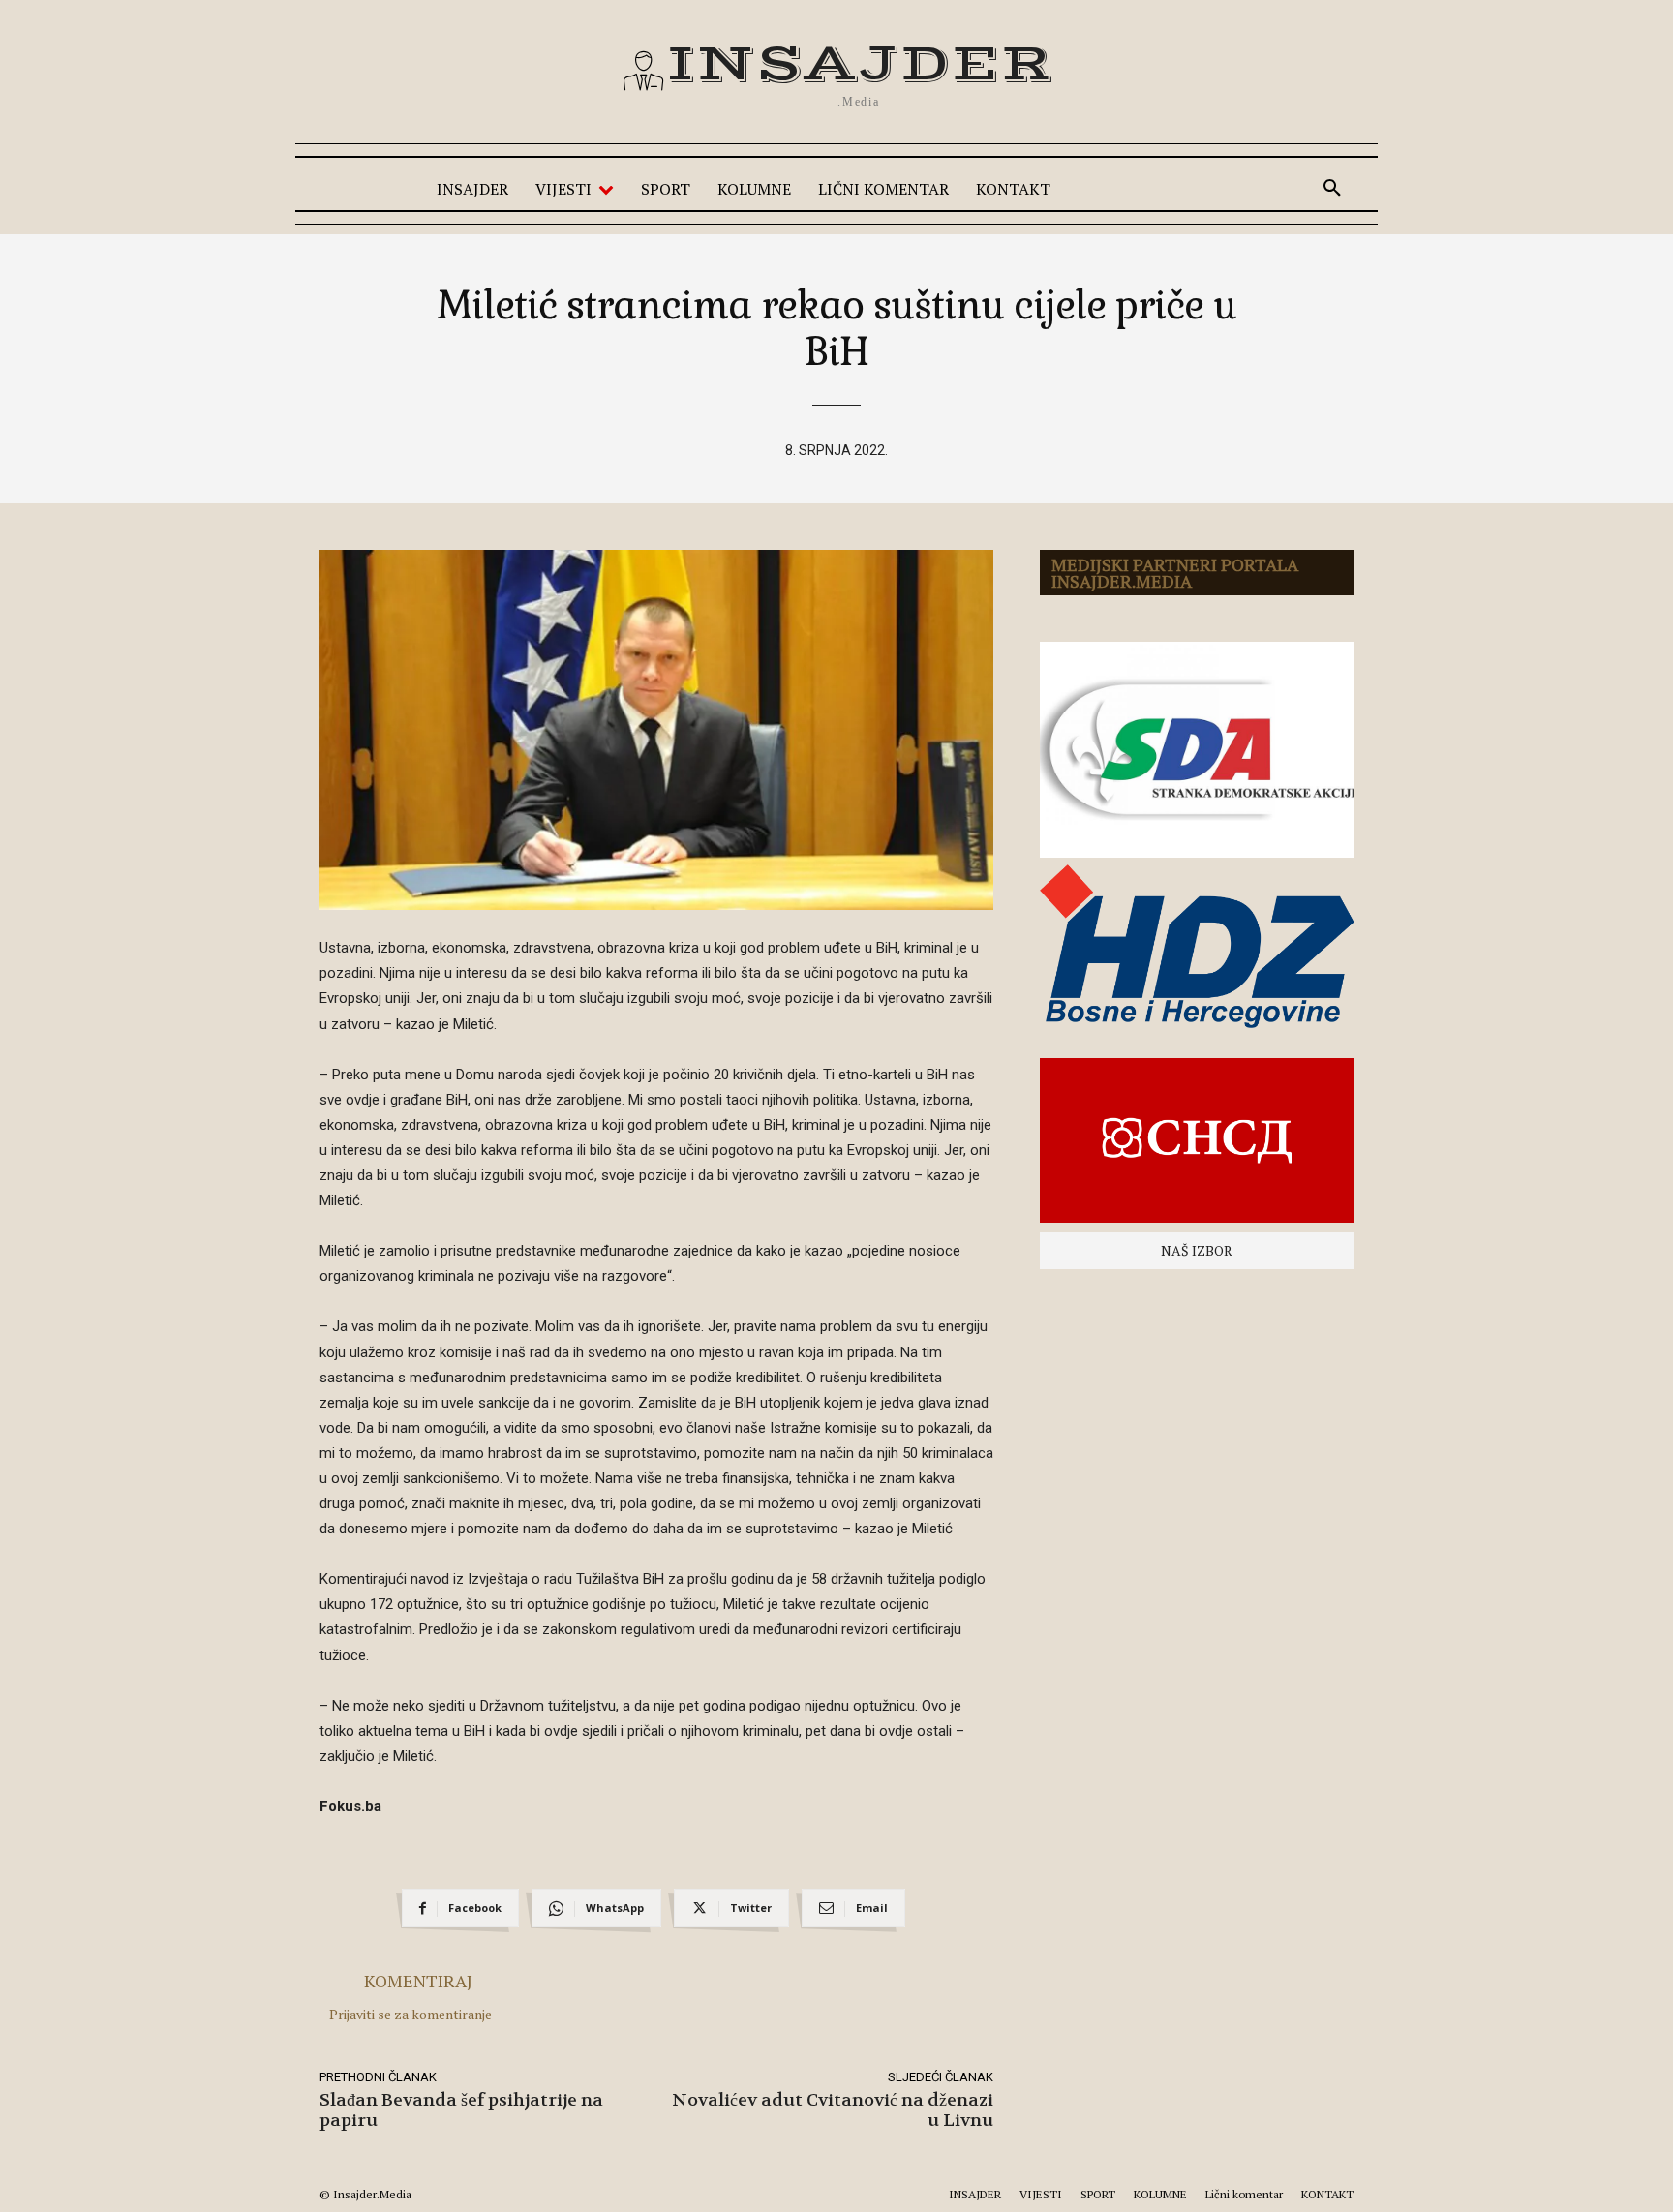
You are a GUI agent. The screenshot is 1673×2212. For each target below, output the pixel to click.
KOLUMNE (1160, 2194)
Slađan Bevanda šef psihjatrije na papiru (461, 2110)
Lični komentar (1244, 2194)
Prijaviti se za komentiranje (411, 2014)
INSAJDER (975, 2194)
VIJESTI (1041, 2194)
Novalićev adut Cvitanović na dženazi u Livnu (833, 2110)
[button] (1332, 189)
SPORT (1098, 2194)
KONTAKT (1327, 2194)
